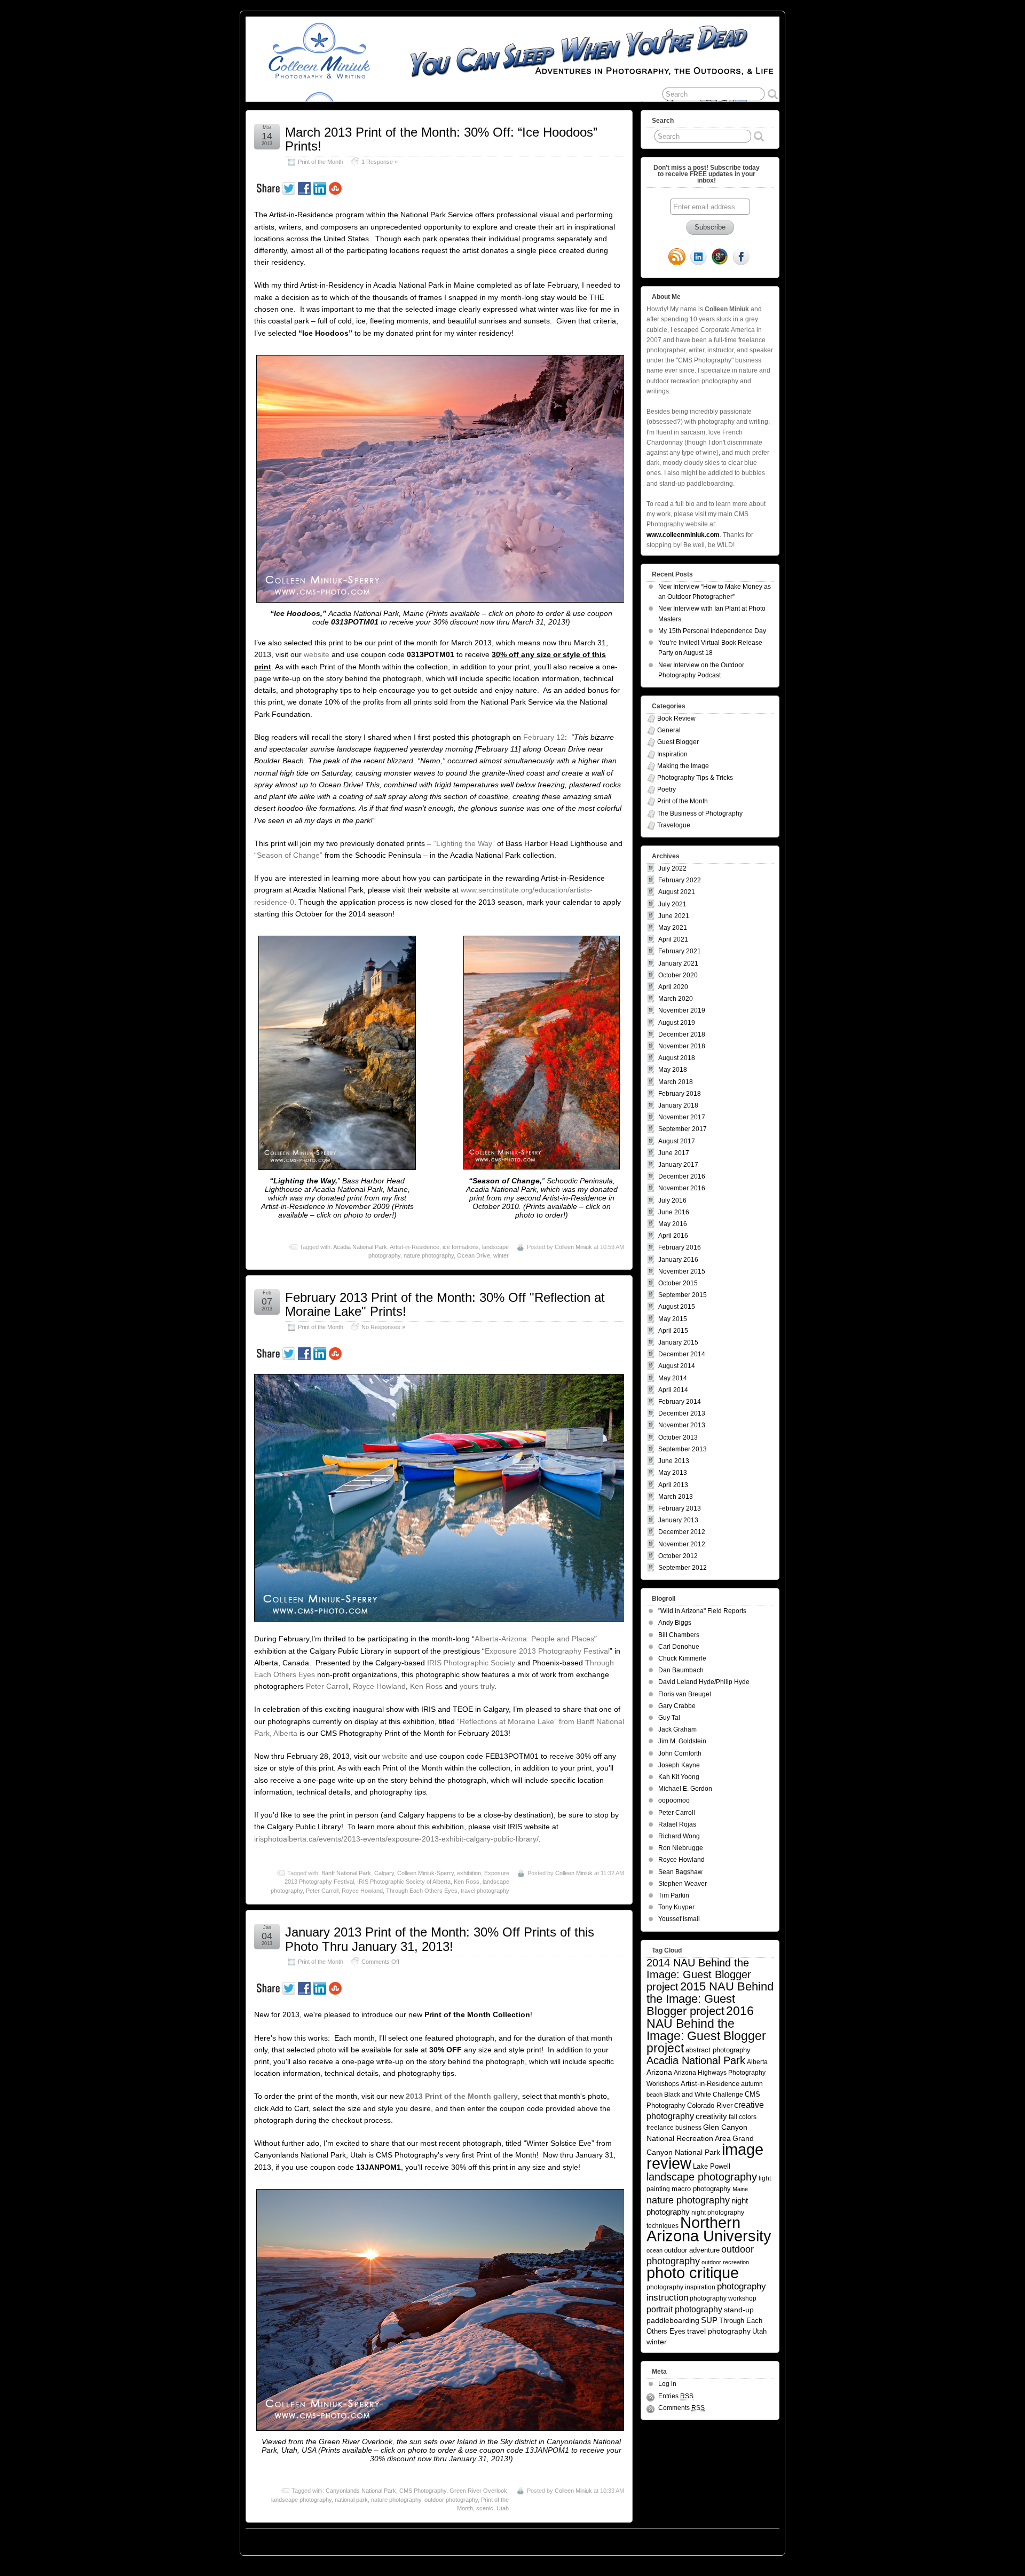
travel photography (485, 1891)
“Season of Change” (288, 855)
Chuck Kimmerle (682, 1658)
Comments (681, 2408)
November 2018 (682, 1046)
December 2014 (682, 1354)
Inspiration (672, 754)
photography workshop (723, 2298)
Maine (740, 2189)
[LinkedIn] (698, 258)
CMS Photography (423, 2491)
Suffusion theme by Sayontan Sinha (732, 2539)
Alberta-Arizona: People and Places (534, 1639)
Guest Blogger (678, 742)
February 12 (544, 737)
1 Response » (380, 162)
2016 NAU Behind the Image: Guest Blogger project (706, 2029)
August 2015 (677, 1307)
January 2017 (678, 1165)
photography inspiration (681, 2287)
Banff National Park (346, 1873)
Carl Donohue (679, 1647)
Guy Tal (669, 1718)
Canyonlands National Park (361, 2491)
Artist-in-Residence (415, 1247)
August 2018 (677, 1058)
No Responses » (383, 1327)
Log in (667, 2384)
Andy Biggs (675, 1623)
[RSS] (677, 258)
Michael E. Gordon (685, 1789)
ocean (655, 2250)
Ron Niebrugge (681, 1848)
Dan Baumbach (681, 1670)
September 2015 (683, 1295)
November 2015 (682, 1271)
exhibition (469, 1873)
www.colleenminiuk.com (683, 535)
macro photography (701, 2189)
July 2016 (672, 1200)
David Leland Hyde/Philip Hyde (704, 1682)
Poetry (667, 789)
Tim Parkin (674, 1895)
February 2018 (680, 1094)
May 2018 (673, 1070)
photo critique (693, 2273)
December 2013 (682, 1413)
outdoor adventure (692, 2250)
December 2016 (682, 1176)
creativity (711, 2116)
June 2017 (674, 1153)
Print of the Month (321, 162)
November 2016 (682, 1188)
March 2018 (676, 1082)
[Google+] (720, 258)
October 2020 (678, 975)
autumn (752, 2084)
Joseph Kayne (679, 1765)
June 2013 (674, 1461)
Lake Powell (712, 2167)
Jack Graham (677, 1729)
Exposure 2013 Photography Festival (547, 1651)
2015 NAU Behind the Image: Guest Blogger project (710, 1999)
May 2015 (673, 1319)
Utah (503, 2508)
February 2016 (680, 1247)
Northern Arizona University (709, 2229)
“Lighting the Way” (464, 843)
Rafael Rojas (677, 1824)
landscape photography (301, 2500)
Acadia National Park (360, 1247)
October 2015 (678, 1283)
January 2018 (678, 1105)
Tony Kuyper (676, 1907)
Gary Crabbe (677, 1706)
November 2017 (682, 1117)
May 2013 (673, 1473)
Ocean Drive (474, 1255)
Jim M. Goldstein (682, 1741)
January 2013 (678, 1520)
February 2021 (680, 951)
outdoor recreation (725, 2262)
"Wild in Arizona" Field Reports (702, 1611)
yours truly (477, 1686)
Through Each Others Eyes (422, 1891)
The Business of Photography (700, 813)
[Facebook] (741, 258)
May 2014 (673, 1378)
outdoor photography (451, 2500)
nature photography (429, 1255)
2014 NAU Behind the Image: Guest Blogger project (699, 1975)
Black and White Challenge (704, 2094)
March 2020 (676, 999)
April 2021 (673, 939)
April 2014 (673, 1390)
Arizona (659, 2072)
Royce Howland (379, 1686)
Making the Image (683, 766)
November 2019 (682, 1010)
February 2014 (680, 1402)
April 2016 (673, 1236)
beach (655, 2095)
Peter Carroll (327, 1686)
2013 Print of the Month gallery (462, 2096)
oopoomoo (674, 1800)
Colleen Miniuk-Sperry (425, 1873)
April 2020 (673, 987)
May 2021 (673, 928)
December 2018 (682, 1034)
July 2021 (672, 904)
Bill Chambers (679, 1635)
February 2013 (680, 1508)
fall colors (743, 2117)
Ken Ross (426, 1686)
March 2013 (676, 1497)
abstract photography (718, 2050)
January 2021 (678, 963)
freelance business (674, 2127)
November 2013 (682, 1425)
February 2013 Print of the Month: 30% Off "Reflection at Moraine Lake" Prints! (445, 1304)
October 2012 (678, 1556)
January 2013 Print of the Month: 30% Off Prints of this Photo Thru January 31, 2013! (440, 1939)
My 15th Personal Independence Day (712, 631)
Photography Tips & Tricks (695, 778)
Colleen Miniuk (573, 1247)
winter (501, 1255)
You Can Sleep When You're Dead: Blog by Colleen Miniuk (341, 2539)
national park (351, 2500)
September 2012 (683, 1568)
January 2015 (678, 1342)
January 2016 (678, 1260)
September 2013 (683, 1449)
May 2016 (673, 1224)
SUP (709, 2320)
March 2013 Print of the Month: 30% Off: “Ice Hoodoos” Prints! (441, 139)
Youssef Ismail (679, 1919)
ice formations (461, 1247)
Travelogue (674, 825)
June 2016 (674, 1212)
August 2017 (677, 1141)
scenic (485, 2508)
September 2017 (683, 1129)
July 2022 (672, 868)
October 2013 (678, 1437)
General (669, 730)
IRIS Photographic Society (471, 1663)
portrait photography (684, 2309)
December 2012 (682, 1532)
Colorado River (710, 2105)
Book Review (676, 718)
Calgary (384, 1873)
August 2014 (677, 1366)
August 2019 (677, 1023)
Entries (676, 2396)
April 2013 (673, 1485)
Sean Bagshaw (680, 1872)
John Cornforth (680, 1753)
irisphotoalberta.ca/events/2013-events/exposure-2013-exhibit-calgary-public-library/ (396, 1839)
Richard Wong (679, 1836)
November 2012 (682, 1544)
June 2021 (674, 916)
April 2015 (673, 1331)
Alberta (757, 2062)
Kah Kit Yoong (679, 1777)
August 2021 (677, 892)
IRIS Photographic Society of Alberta (404, 1882)
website (318, 654)
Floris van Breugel (685, 1694)
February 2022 (680, 880)
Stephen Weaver (683, 1884)
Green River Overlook (478, 2491)
